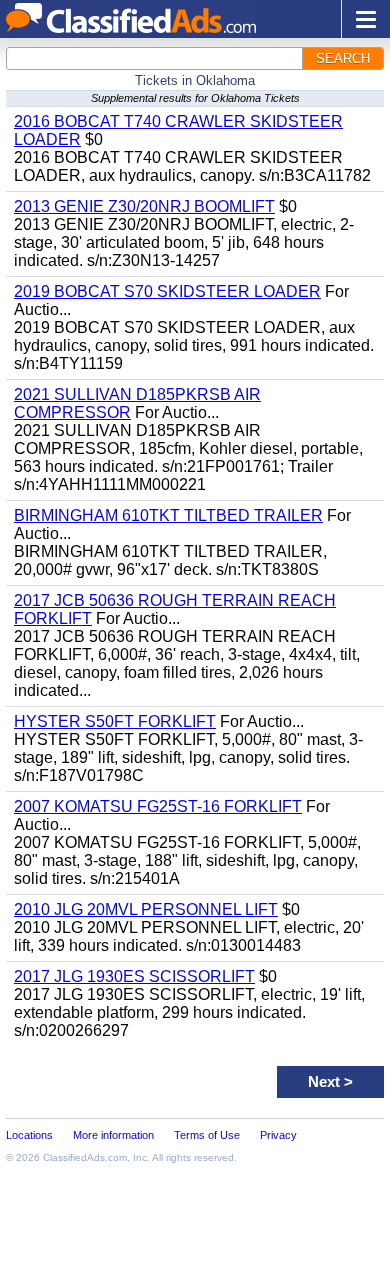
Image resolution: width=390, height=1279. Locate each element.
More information (113, 1135)
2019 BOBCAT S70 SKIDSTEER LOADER (167, 291)
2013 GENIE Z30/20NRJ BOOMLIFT (144, 206)
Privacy (278, 1135)
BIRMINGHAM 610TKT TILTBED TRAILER (168, 515)
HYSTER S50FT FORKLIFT (115, 721)
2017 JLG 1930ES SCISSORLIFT (134, 976)
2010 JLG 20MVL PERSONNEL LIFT (146, 909)
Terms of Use (207, 1135)
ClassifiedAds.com (85, 1157)
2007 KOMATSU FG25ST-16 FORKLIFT (158, 806)
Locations (29, 1135)
